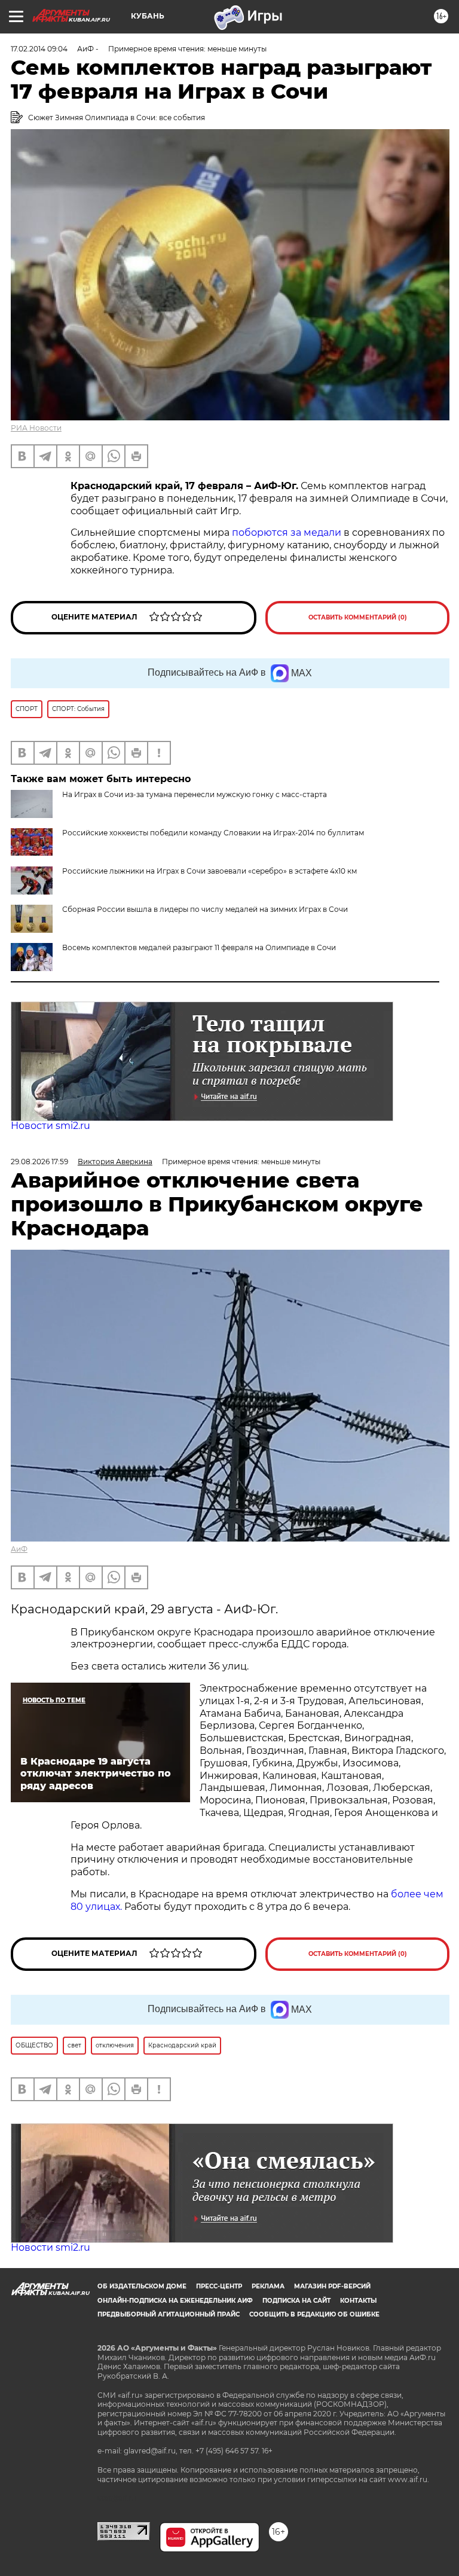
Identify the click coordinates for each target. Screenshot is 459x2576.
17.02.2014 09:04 (39, 49)
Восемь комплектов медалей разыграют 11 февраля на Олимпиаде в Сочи (199, 947)
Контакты (358, 2301)
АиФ (19, 1549)
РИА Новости (36, 428)
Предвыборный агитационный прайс (169, 2314)
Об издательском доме (142, 2286)
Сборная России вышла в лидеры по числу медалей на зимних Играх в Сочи (205, 909)
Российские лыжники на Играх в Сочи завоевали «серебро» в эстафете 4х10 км (209, 871)
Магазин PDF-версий (332, 2286)
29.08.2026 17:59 (39, 1162)
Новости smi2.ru (51, 1126)
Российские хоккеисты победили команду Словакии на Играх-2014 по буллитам (213, 833)
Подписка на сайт (296, 2301)
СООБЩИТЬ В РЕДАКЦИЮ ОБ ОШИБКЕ (314, 2314)
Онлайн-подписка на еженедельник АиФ (175, 2301)
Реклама (268, 2286)
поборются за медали (287, 532)
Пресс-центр (219, 2286)
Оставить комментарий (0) (358, 617)
